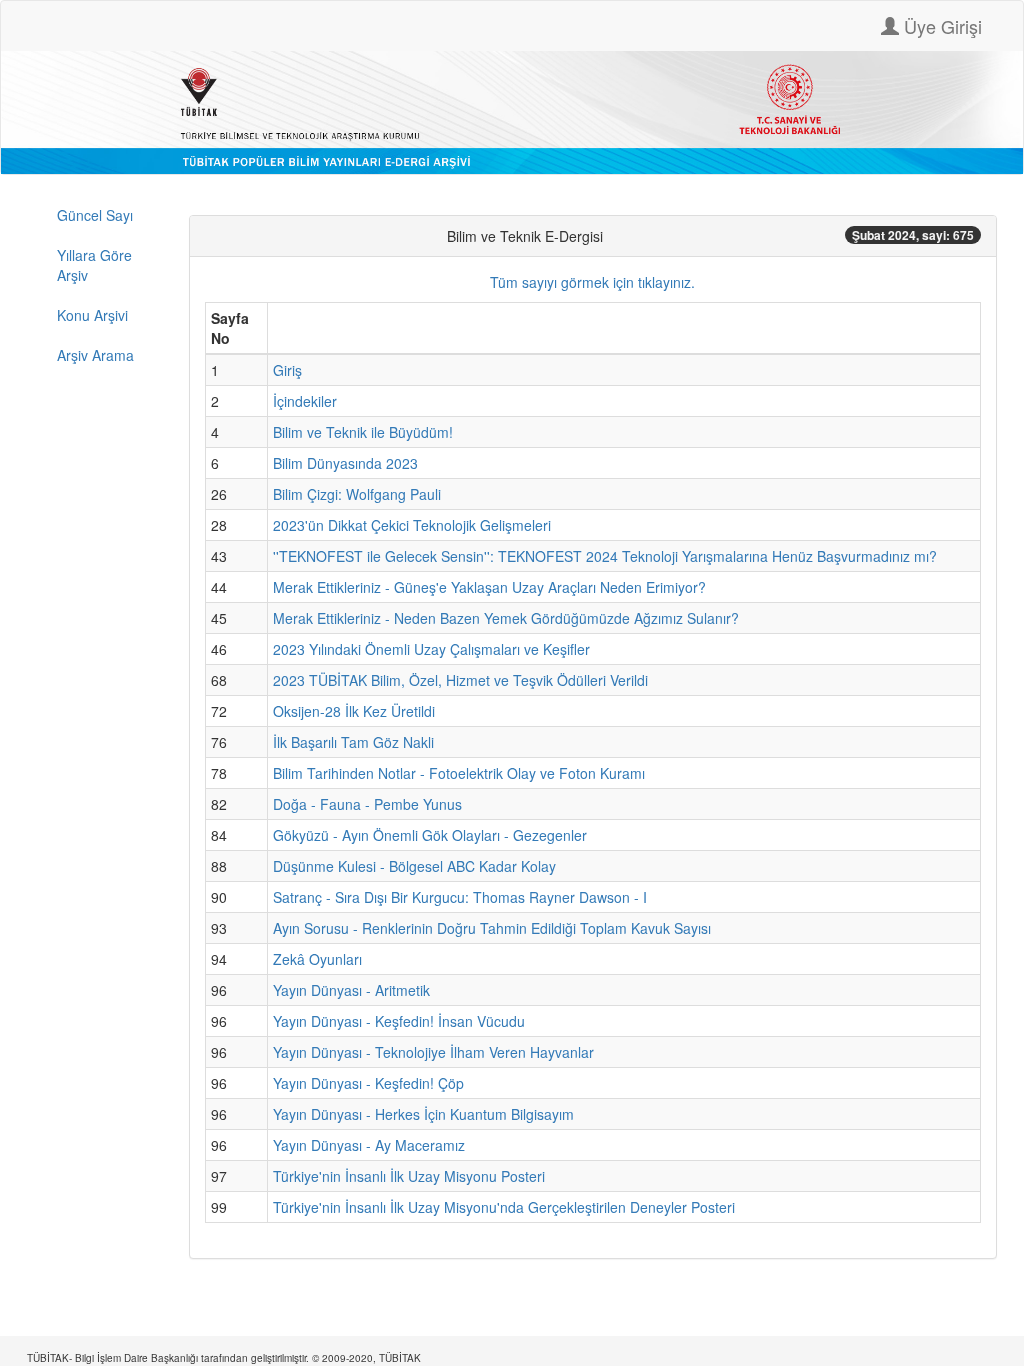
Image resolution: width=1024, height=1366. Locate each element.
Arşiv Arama (95, 355)
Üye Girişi (940, 26)
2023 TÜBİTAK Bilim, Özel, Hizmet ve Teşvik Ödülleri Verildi (460, 680)
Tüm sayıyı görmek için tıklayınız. (592, 282)
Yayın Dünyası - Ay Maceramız (369, 1145)
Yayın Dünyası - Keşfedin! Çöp (368, 1083)
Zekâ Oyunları (317, 959)
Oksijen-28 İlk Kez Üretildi (354, 711)
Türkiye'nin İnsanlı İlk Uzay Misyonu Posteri (409, 1176)
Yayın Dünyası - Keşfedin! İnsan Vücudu (399, 1021)
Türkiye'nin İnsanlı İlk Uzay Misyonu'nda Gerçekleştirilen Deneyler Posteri (504, 1207)
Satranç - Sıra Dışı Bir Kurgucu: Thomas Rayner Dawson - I (460, 897)
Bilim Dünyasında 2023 (345, 463)
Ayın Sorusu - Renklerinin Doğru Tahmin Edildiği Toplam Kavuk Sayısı (492, 928)
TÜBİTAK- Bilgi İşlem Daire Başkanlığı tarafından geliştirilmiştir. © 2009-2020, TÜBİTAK (224, 1358)
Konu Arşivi (92, 315)
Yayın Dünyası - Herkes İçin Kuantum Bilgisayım (423, 1114)
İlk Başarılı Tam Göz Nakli (353, 742)
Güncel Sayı (95, 215)
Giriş (287, 370)
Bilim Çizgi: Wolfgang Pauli (357, 494)
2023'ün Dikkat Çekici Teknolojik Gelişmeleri (412, 525)
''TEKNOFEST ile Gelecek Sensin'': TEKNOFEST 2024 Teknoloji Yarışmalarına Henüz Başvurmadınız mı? (605, 556)
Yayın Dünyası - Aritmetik (351, 990)
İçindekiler (305, 401)
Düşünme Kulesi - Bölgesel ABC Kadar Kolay (414, 866)
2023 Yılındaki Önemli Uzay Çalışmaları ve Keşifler (431, 649)
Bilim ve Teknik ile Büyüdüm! (363, 432)
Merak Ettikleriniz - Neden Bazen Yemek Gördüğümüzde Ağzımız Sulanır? (506, 618)
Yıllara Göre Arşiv (94, 265)
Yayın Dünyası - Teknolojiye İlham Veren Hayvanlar (433, 1052)
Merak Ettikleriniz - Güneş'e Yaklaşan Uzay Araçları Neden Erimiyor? (489, 587)
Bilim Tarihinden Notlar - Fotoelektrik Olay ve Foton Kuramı (459, 773)
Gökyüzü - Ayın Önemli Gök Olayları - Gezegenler (430, 835)
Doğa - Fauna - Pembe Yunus (367, 804)
